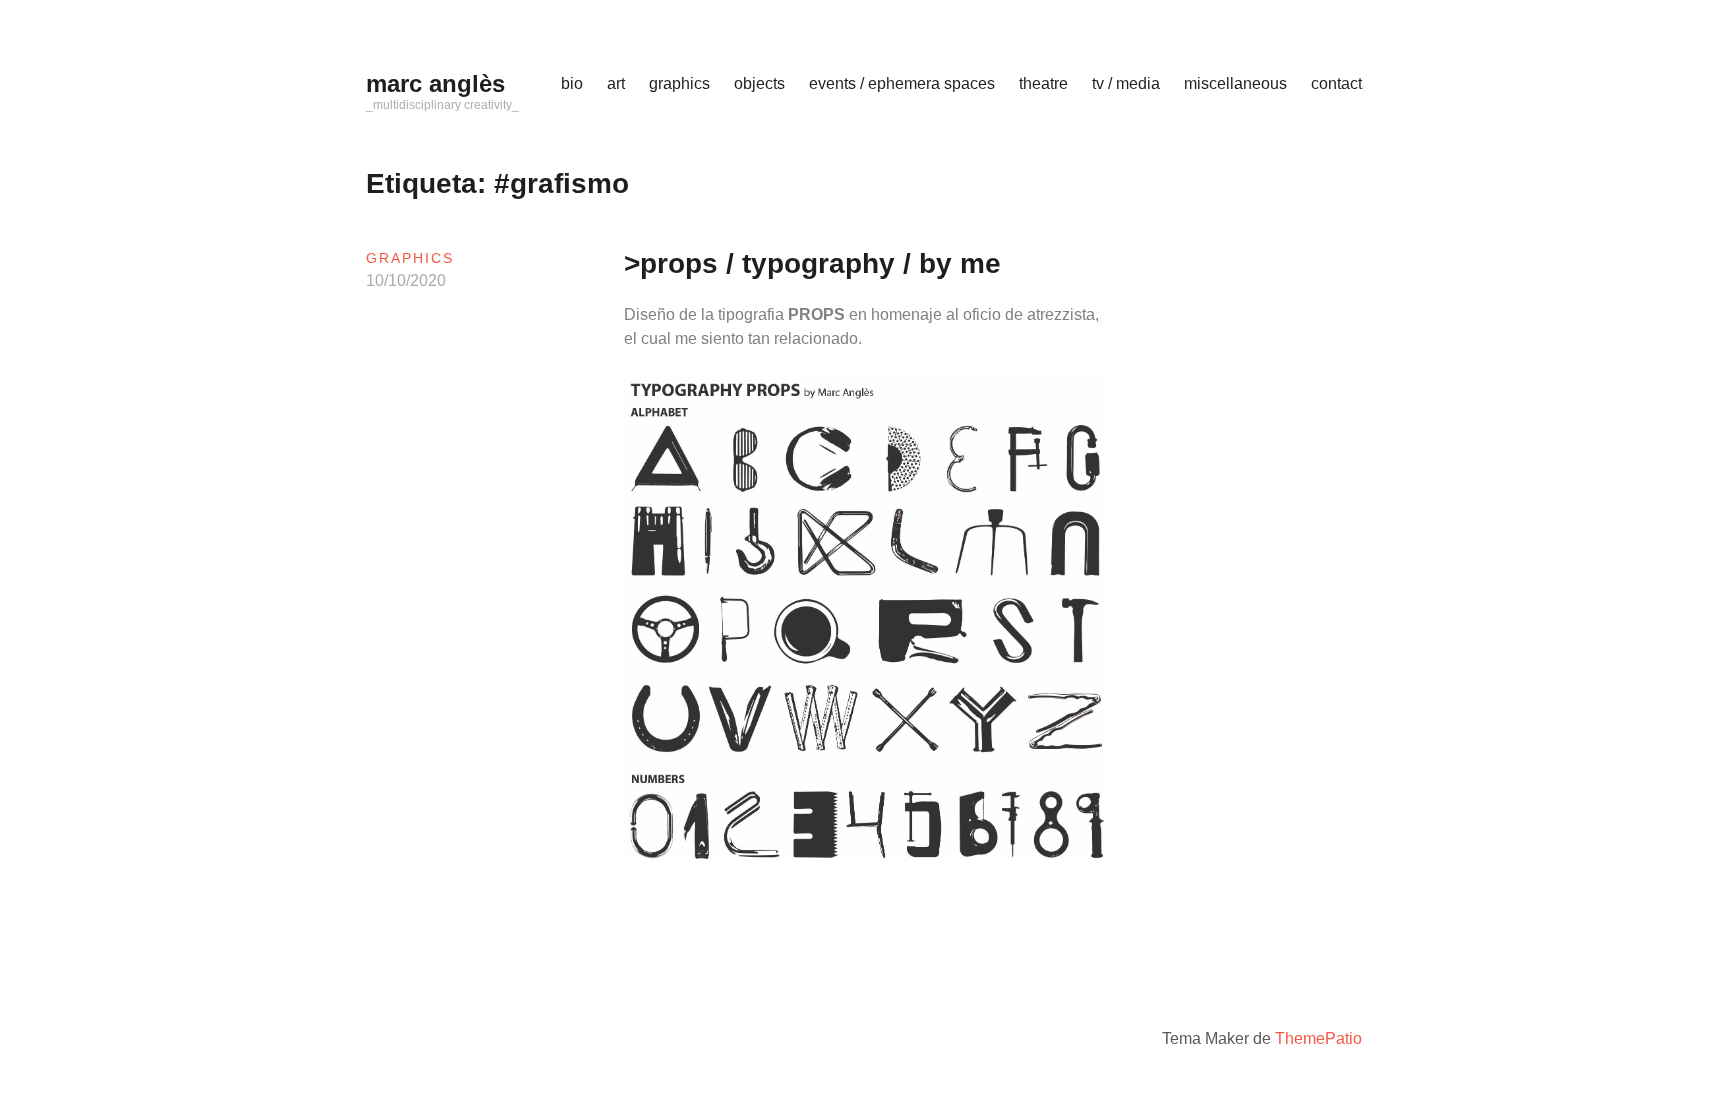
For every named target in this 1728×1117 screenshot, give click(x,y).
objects (759, 83)
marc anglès (435, 83)
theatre (1043, 83)
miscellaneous (1235, 83)
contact (1336, 83)
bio (572, 83)
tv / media (1126, 83)
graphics (679, 83)
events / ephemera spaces (902, 83)
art (616, 83)
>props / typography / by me (812, 263)
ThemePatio (1318, 1038)
